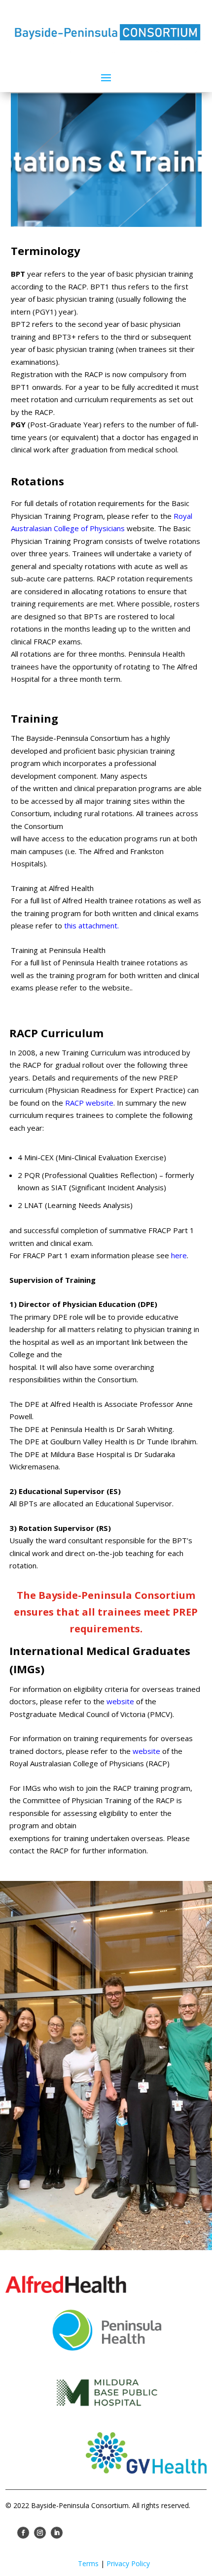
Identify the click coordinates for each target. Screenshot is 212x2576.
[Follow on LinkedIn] (57, 2533)
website (120, 1701)
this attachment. (91, 925)
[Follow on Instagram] (40, 2533)
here (179, 1255)
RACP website (89, 1103)
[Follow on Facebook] (23, 2533)
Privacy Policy (128, 2563)
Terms (88, 2563)
